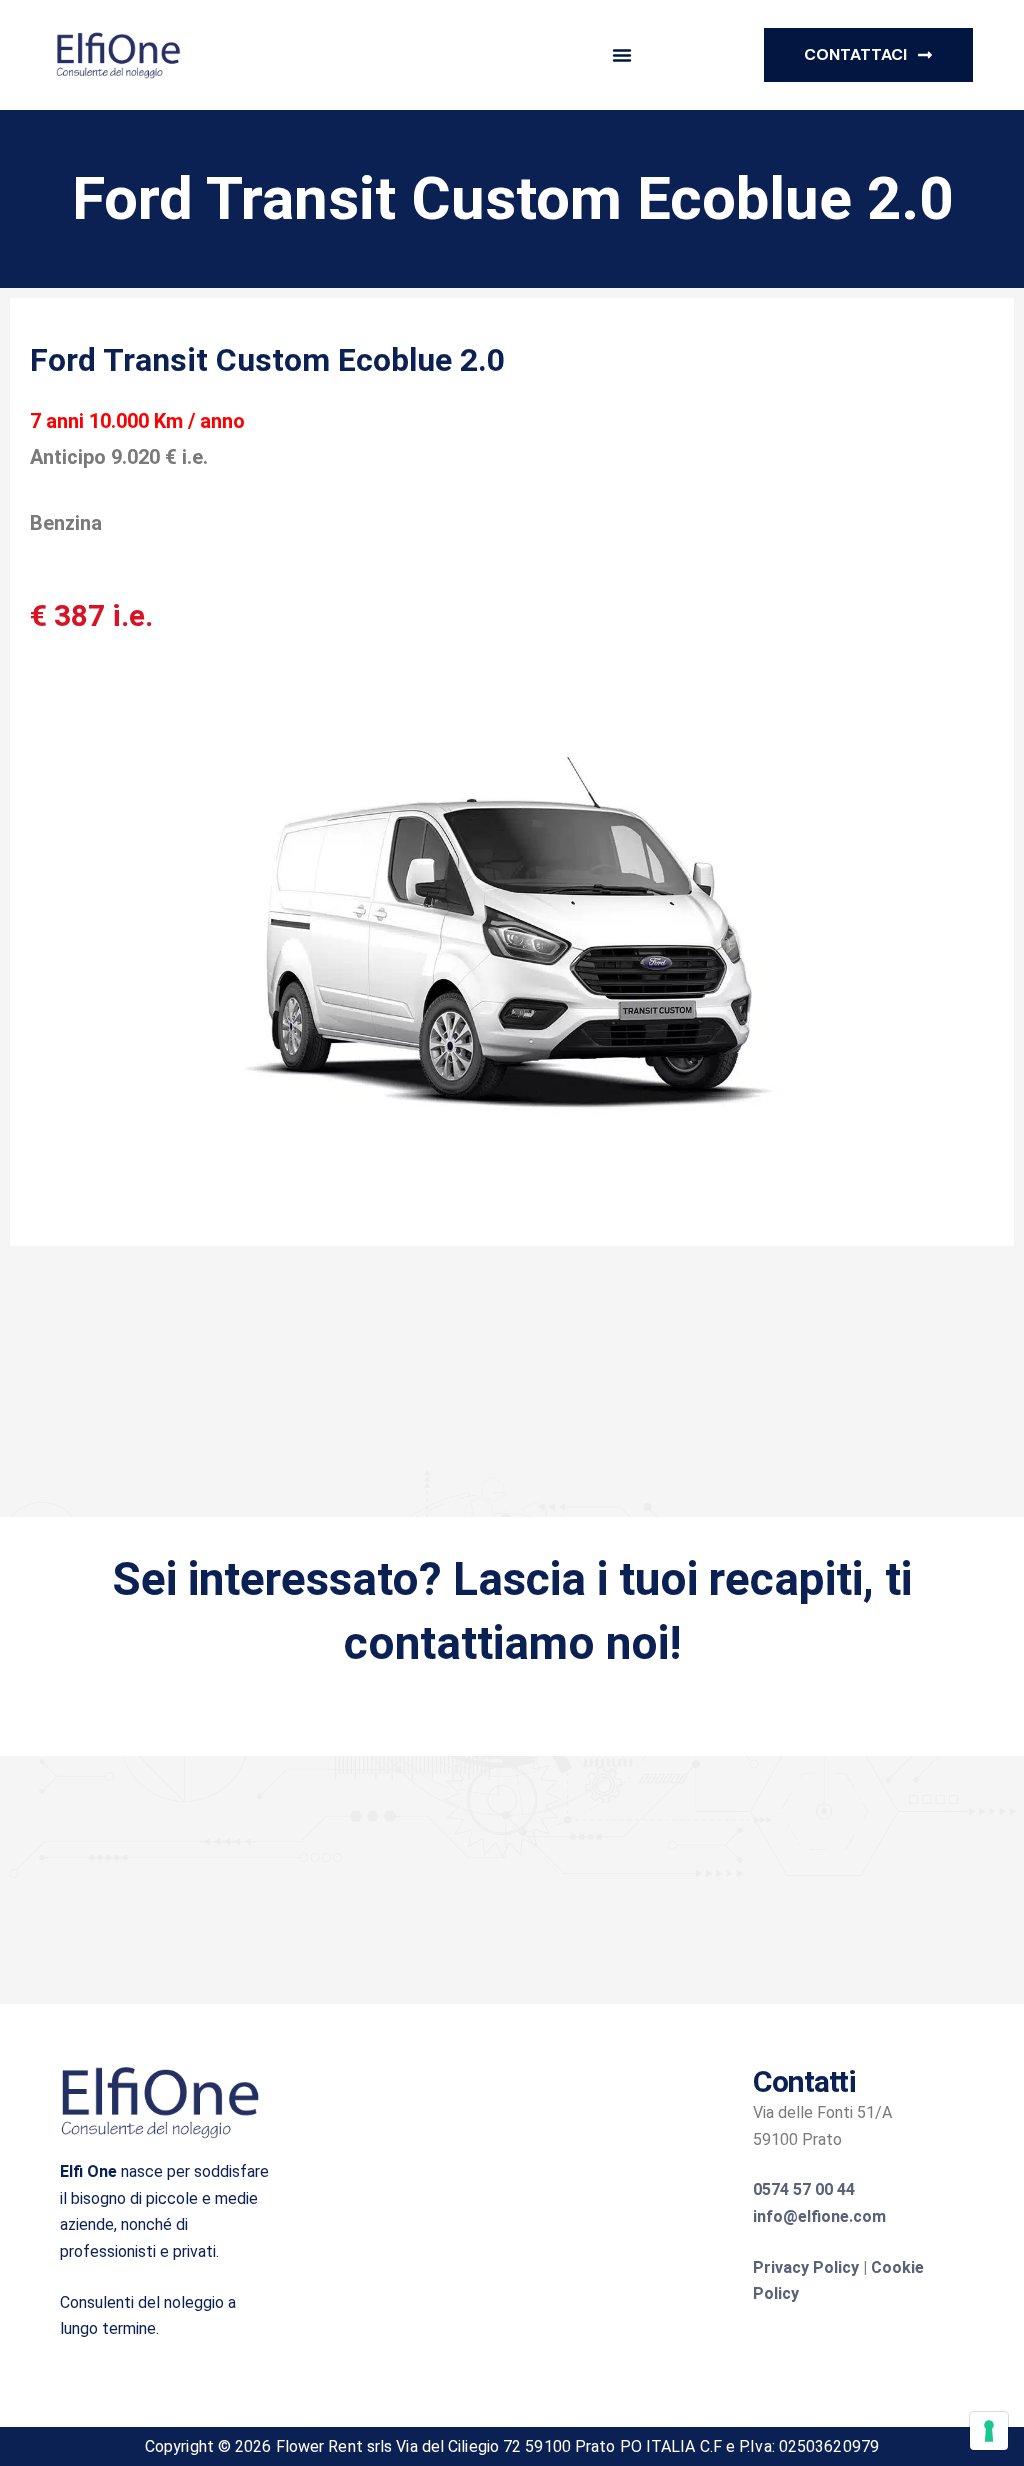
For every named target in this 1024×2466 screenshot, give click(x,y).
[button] (622, 55)
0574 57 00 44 (804, 2189)
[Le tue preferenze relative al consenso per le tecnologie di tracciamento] (989, 2431)
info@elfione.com (819, 2216)
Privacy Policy (806, 2267)
